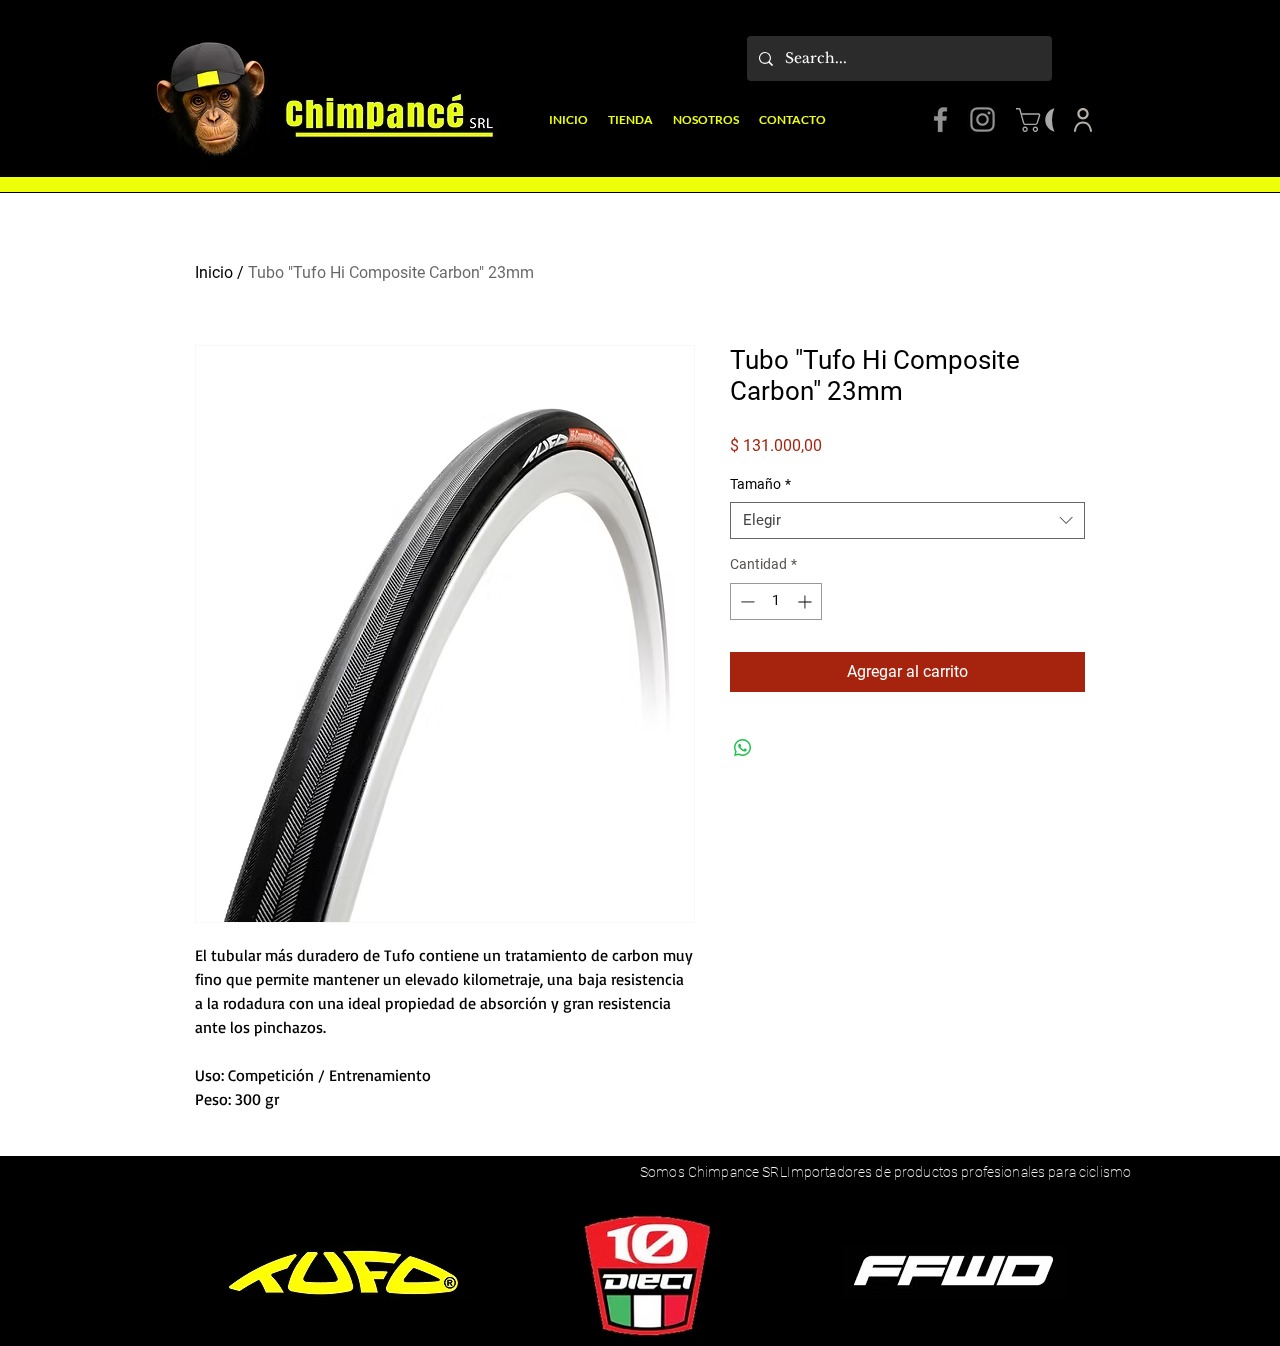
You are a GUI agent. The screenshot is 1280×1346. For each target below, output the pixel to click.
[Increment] (806, 601)
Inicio (214, 272)
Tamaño (760, 484)
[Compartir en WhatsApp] (743, 748)
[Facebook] (940, 119)
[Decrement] (745, 601)
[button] (1045, 120)
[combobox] (907, 521)
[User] (1083, 120)
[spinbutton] (776, 601)
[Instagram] (982, 119)
